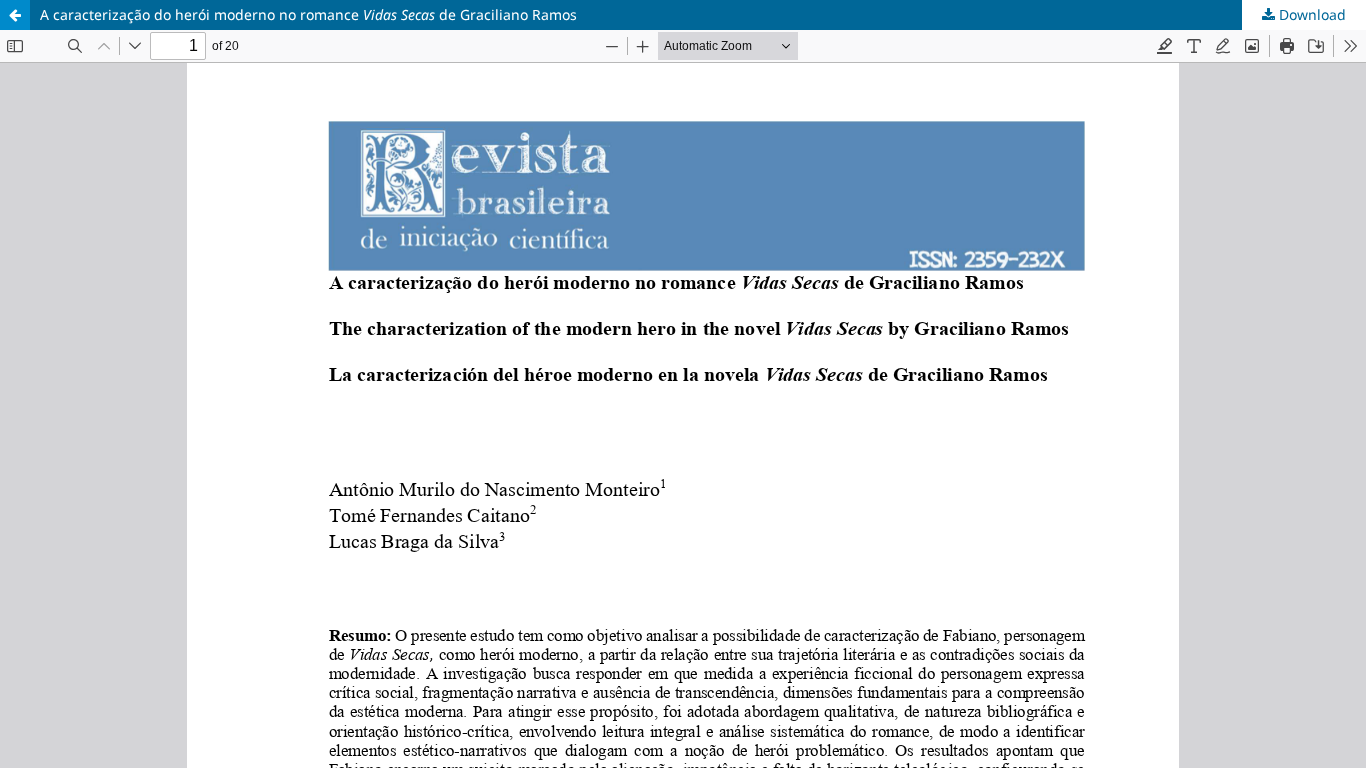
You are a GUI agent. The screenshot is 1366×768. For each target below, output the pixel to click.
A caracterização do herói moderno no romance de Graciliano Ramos (308, 14)
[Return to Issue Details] (15, 15)
